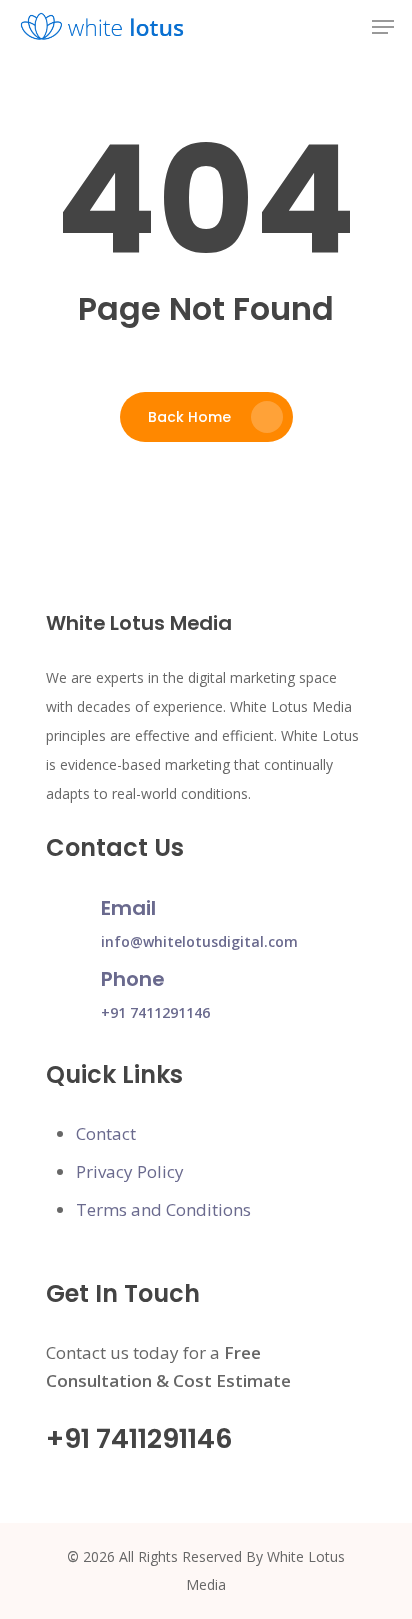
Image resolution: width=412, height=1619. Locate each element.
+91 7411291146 (155, 1012)
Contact (106, 1133)
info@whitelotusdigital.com (199, 941)
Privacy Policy (130, 1171)
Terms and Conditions (163, 1209)
